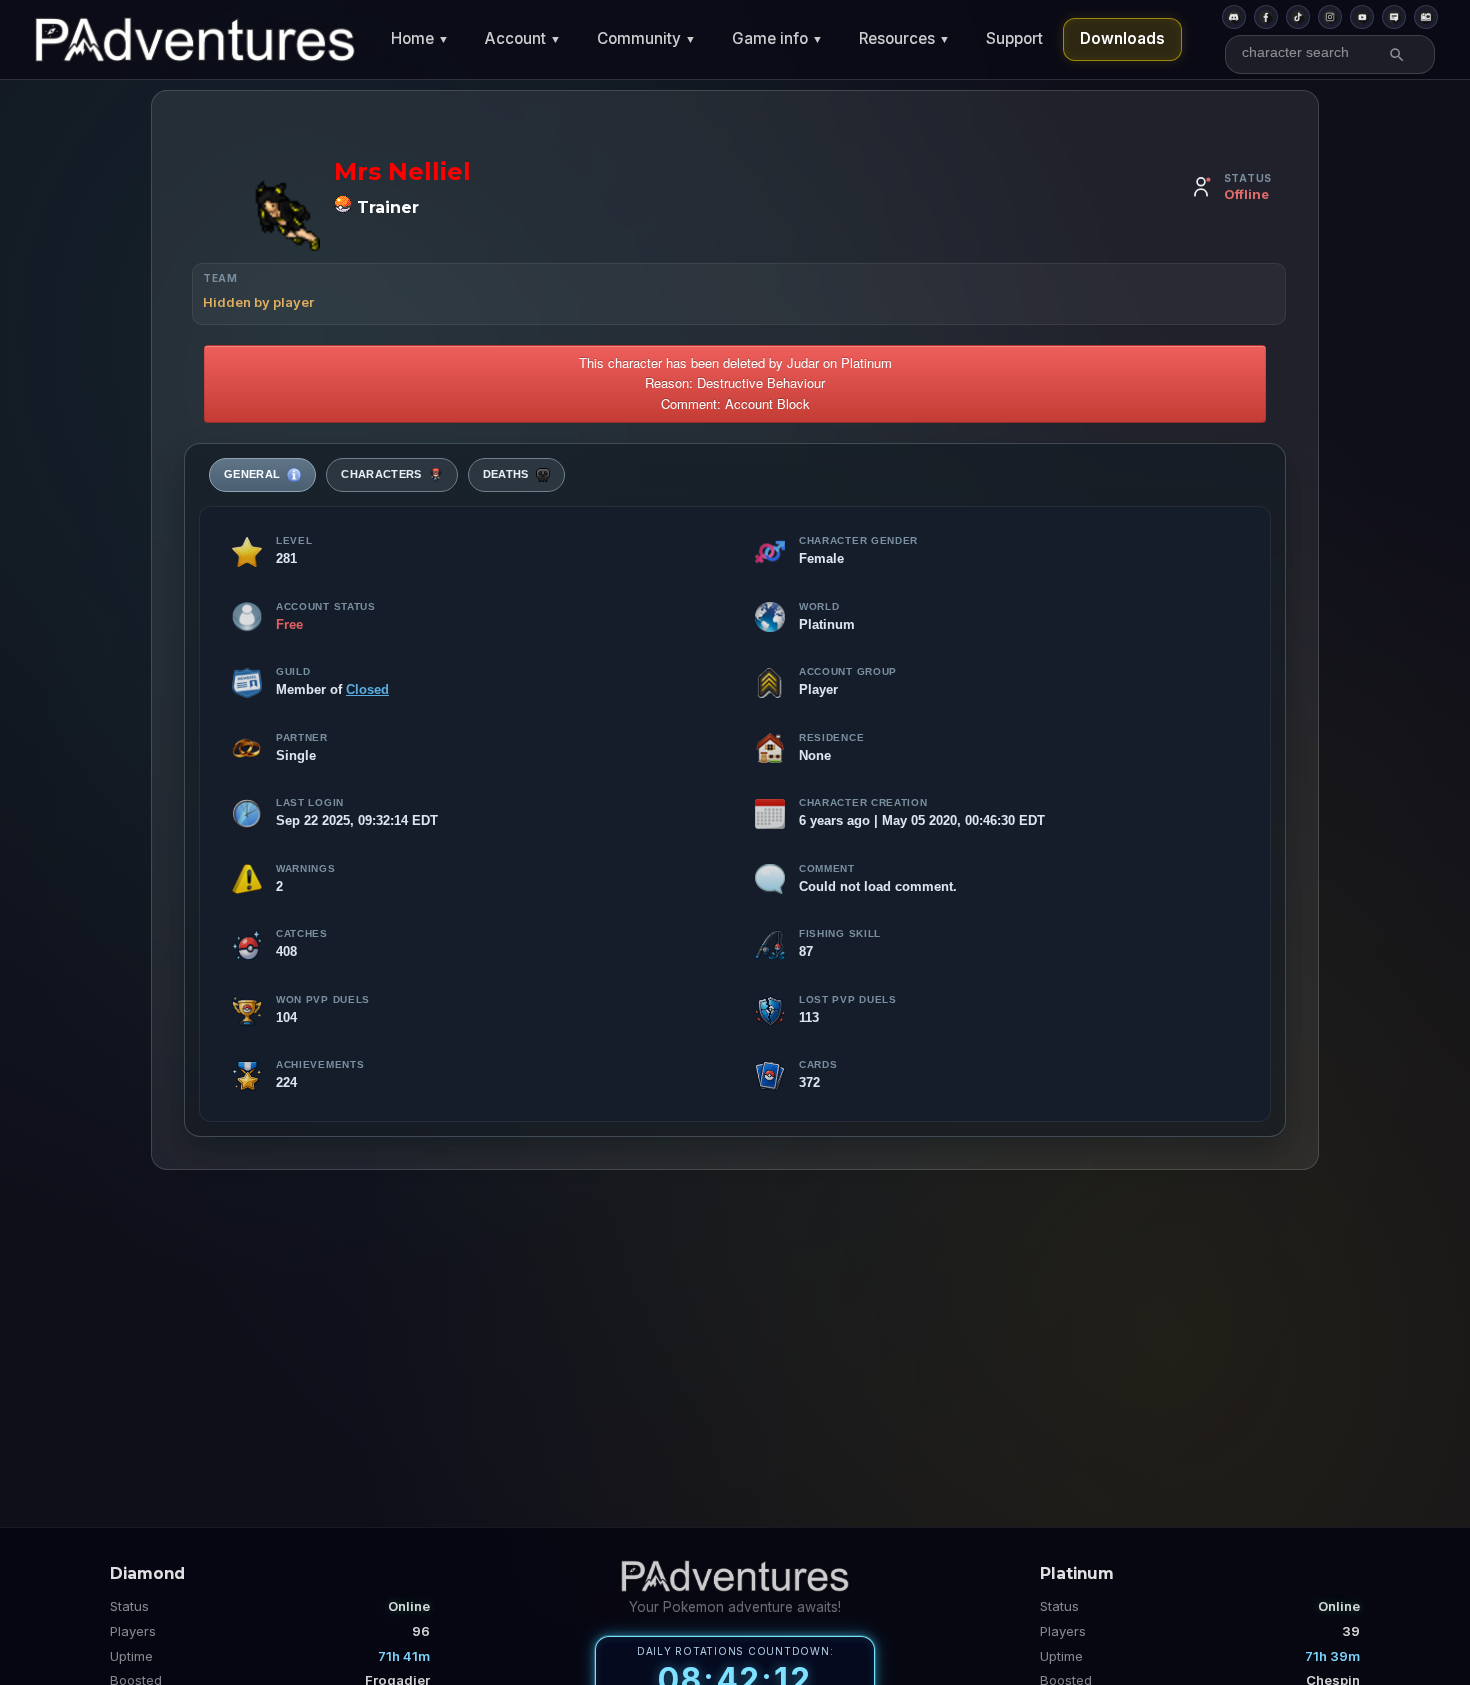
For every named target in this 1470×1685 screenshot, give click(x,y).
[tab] (262, 475)
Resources (904, 38)
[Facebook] (1266, 17)
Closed (367, 689)
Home (420, 38)
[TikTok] (1298, 17)
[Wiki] (1426, 17)
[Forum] (1394, 17)
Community (646, 38)
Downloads (1122, 38)
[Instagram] (1330, 17)
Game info (777, 38)
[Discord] (1234, 17)
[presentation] (262, 475)
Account (523, 38)
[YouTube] (1362, 17)
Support (1014, 38)
